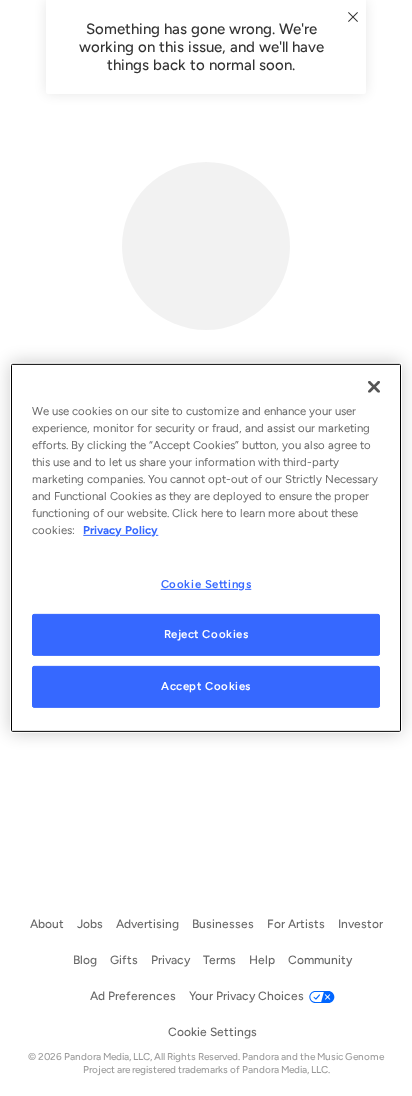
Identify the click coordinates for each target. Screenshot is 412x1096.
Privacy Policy (120, 530)
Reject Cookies (206, 634)
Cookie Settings (206, 583)
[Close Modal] (353, 17)
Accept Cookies (206, 686)
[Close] (374, 387)
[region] (205, 548)
